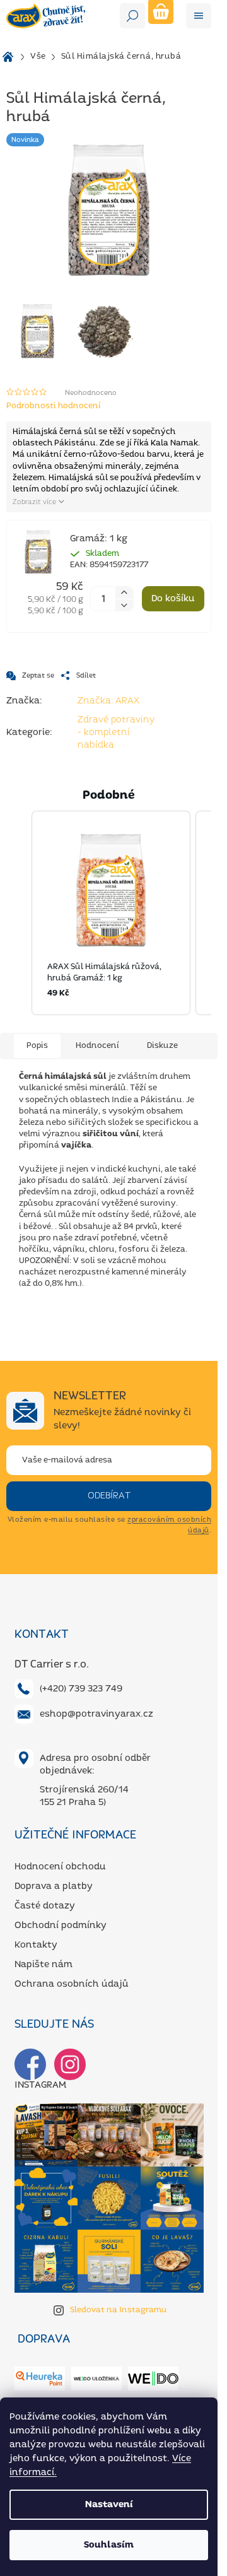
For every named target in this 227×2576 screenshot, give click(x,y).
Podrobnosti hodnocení (54, 406)
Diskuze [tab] (162, 1046)
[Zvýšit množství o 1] (124, 592)
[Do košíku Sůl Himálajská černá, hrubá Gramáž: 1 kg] (173, 599)
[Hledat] (132, 16)
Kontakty (36, 1945)
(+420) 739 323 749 (81, 1689)
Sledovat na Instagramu (119, 2310)
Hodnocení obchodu (60, 1867)
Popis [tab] (37, 1046)
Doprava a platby (54, 1886)
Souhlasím (109, 2545)
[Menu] (199, 16)
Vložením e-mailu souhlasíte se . (109, 1525)
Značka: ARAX (108, 701)
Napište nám (44, 1965)
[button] (19, 913)
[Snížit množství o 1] (124, 606)
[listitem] (111, 913)
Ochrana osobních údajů (72, 1984)
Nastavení (109, 2505)
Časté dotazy (45, 1906)
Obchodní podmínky (61, 1926)
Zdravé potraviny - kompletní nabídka (116, 732)
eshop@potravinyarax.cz (96, 1714)
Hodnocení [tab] (97, 1046)
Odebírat (109, 1496)
